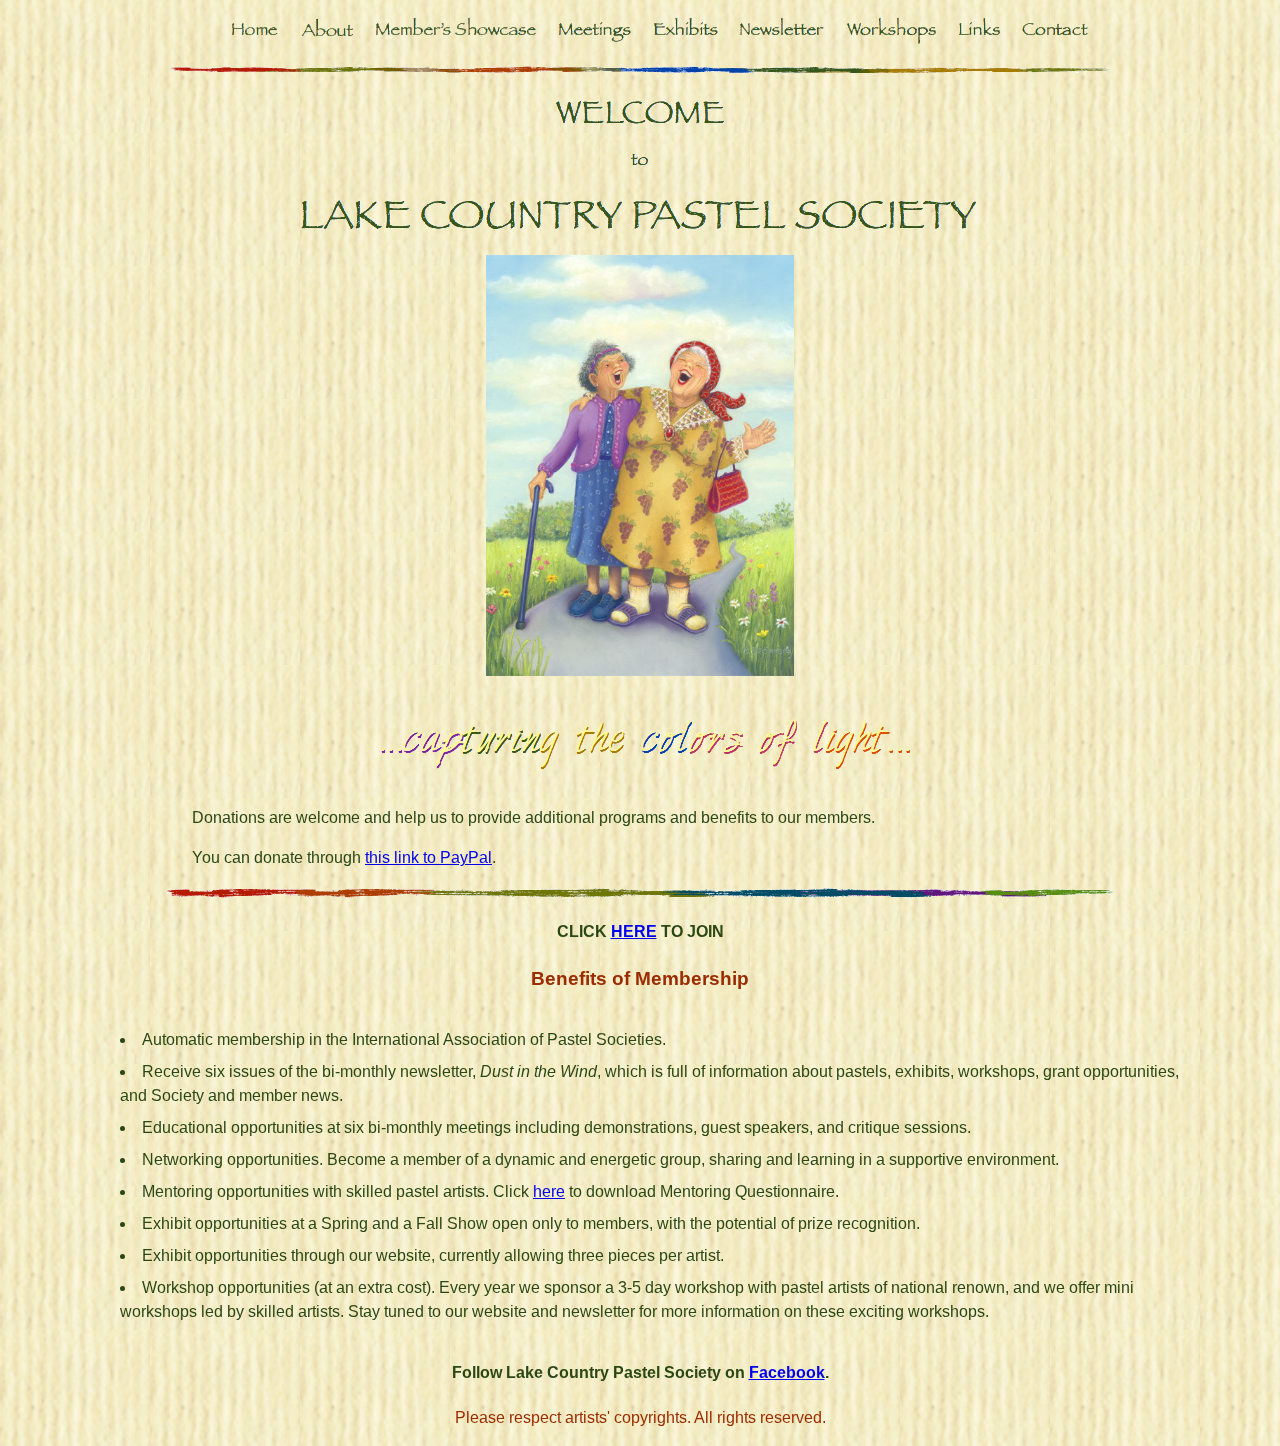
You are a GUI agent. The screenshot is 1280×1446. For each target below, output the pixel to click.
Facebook (787, 1372)
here (549, 1191)
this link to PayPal (428, 857)
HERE (634, 931)
